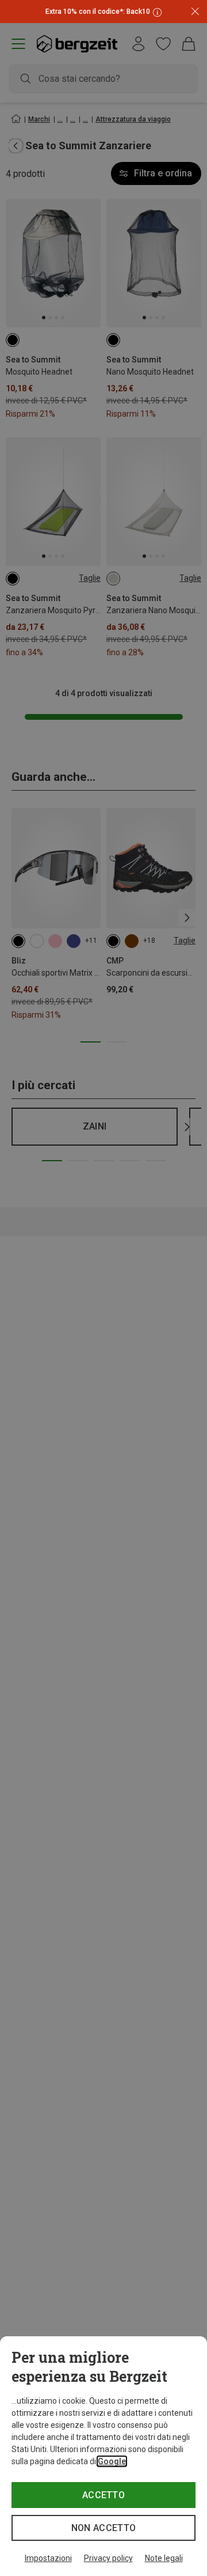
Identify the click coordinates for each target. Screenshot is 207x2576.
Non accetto (104, 2528)
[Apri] (156, 12)
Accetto (103, 2495)
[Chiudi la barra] (195, 12)
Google (112, 2461)
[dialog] (103, 2456)
